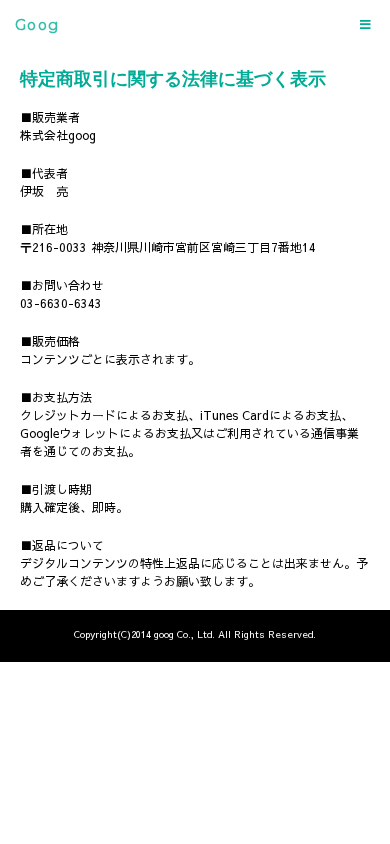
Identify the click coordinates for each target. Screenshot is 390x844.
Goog (37, 25)
